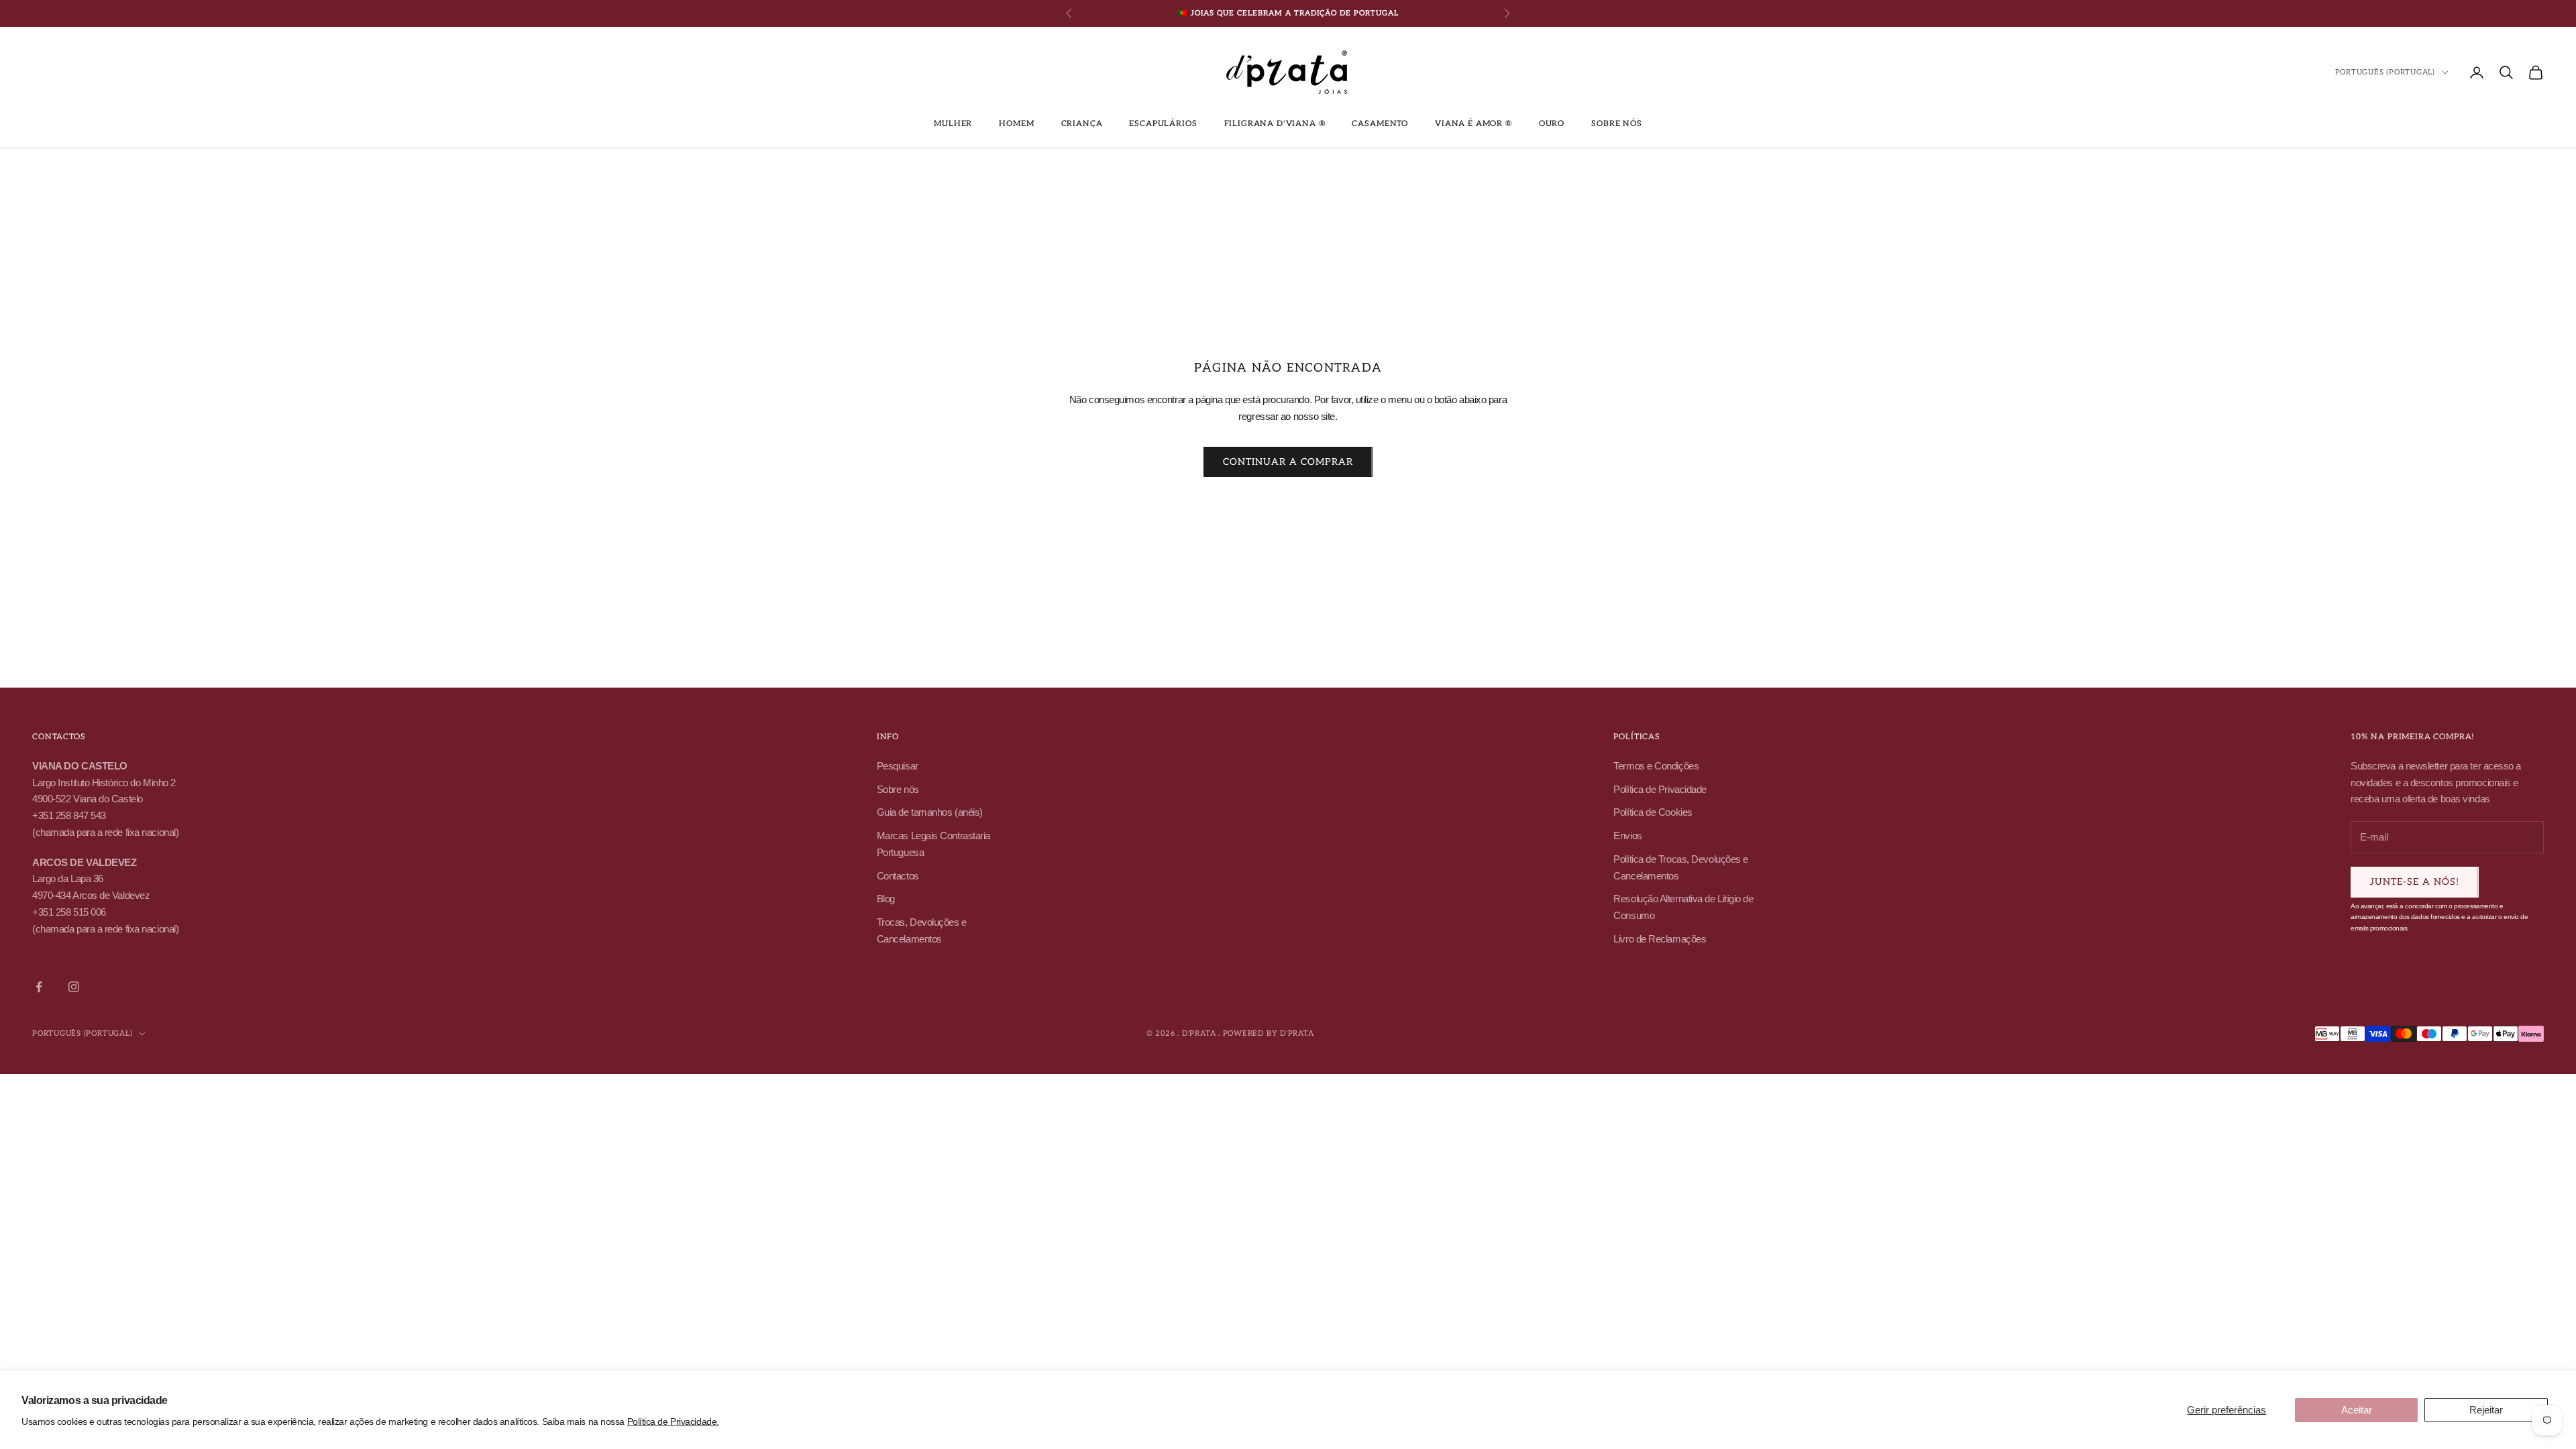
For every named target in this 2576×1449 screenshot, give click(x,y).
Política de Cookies (1653, 812)
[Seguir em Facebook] (39, 987)
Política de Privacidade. (673, 1421)
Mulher (953, 124)
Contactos (898, 876)
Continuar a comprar (1288, 462)
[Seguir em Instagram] (74, 987)
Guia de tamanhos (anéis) (930, 812)
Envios (1627, 836)
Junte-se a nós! (2415, 882)
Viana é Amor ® (1473, 124)
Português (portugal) (2385, 72)
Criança (1082, 124)
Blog (886, 899)
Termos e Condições (1656, 766)
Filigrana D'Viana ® (1275, 124)
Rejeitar (2486, 1410)
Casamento (1380, 124)
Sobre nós (1617, 124)
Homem (1016, 124)
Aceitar (2357, 1410)
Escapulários (1163, 124)
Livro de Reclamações (1660, 939)
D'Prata (1297, 1033)
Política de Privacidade (1660, 789)
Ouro (1552, 124)
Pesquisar (898, 766)
